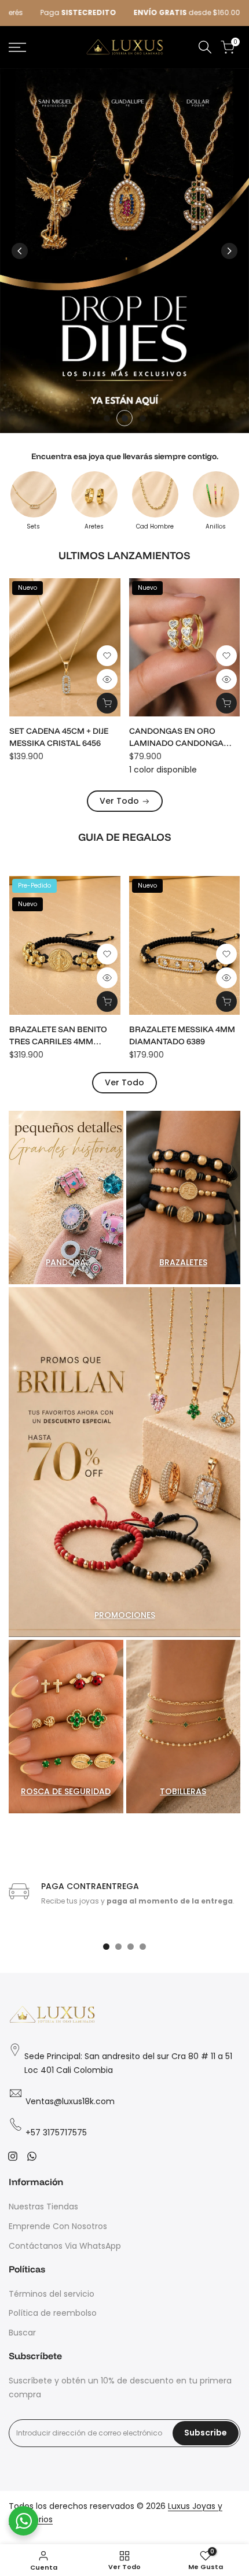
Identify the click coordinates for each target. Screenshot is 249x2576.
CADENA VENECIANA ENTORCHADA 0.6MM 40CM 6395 (64, 738)
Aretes (94, 527)
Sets (33, 527)
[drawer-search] (205, 47)
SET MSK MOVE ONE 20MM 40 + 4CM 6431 (182, 737)
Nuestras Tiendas (43, 2207)
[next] (229, 251)
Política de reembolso (53, 2313)
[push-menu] (17, 47)
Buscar (22, 2333)
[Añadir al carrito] (107, 703)
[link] (124, 251)
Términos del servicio (52, 2294)
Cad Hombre (155, 527)
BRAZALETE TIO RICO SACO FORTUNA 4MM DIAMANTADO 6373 (184, 1036)
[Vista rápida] (107, 679)
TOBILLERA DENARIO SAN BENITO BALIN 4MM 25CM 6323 (61, 1036)
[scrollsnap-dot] (106, 1947)
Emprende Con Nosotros (58, 2226)
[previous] (20, 251)
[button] (107, 656)
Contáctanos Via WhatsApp (65, 2246)
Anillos (216, 527)
